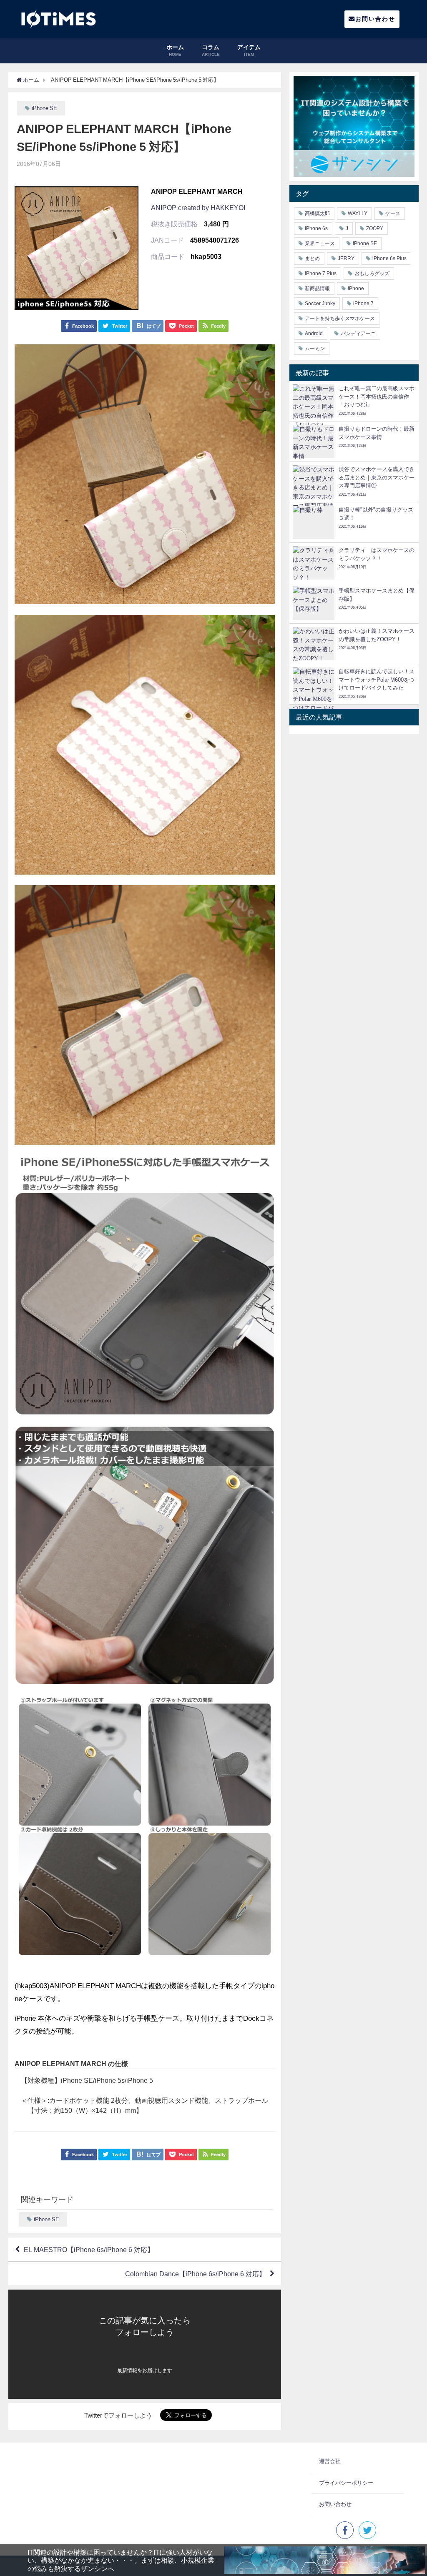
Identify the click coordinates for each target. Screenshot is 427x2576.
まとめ (312, 258)
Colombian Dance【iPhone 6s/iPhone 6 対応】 (195, 2274)
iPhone (356, 288)
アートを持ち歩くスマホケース (340, 319)
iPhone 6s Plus (389, 258)
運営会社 (330, 2461)
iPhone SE (44, 108)
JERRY (346, 258)
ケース (393, 213)
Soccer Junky (320, 304)
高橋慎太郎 (317, 213)
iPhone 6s (316, 228)
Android (314, 334)
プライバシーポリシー (346, 2483)
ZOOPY (375, 228)
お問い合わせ (375, 19)
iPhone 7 (363, 304)
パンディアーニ (358, 334)
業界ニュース (320, 243)
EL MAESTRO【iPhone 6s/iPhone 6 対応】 (89, 2250)
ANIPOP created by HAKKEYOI (198, 208)
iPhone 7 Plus (321, 273)
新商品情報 (317, 288)
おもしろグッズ (372, 273)
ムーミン (315, 349)
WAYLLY (358, 213)
